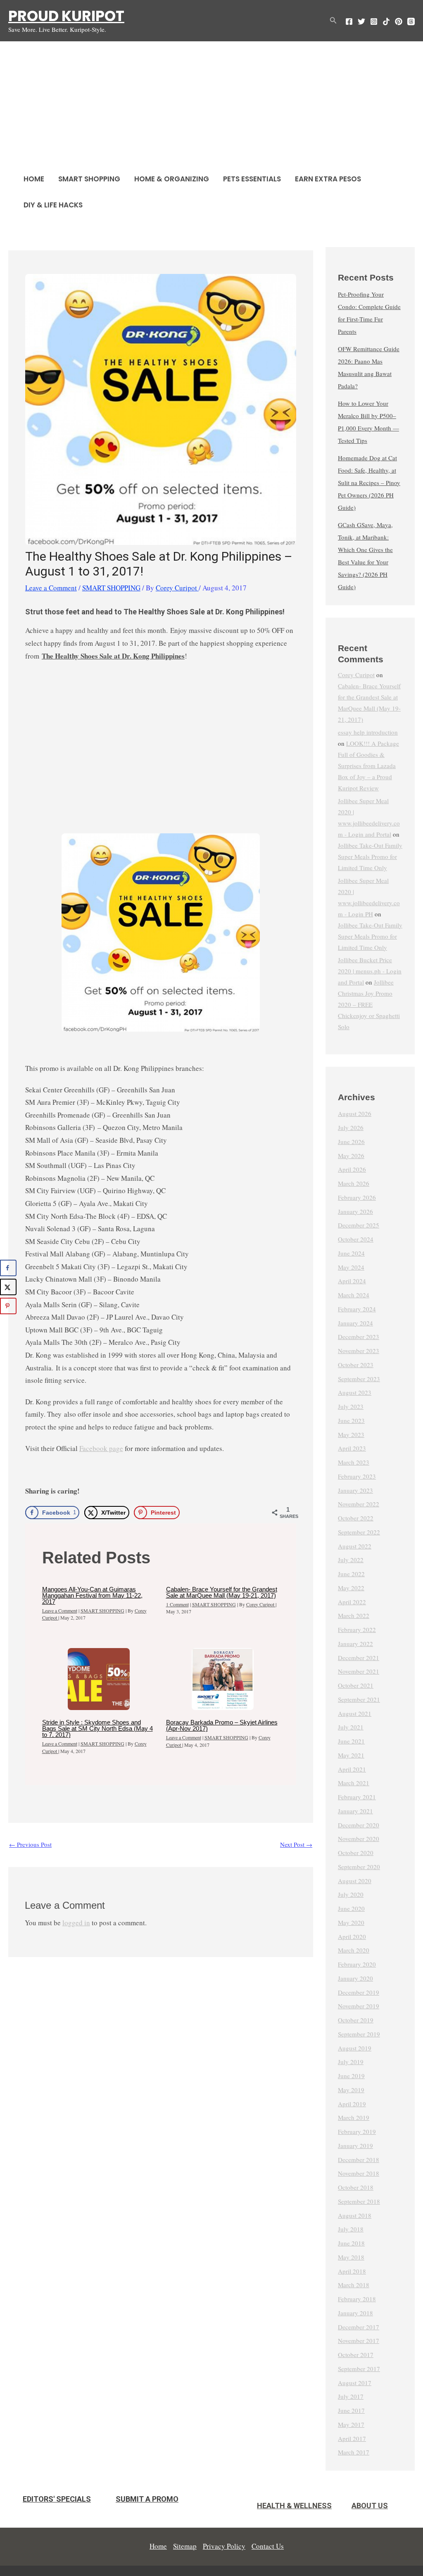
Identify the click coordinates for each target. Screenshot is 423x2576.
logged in (76, 1923)
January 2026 (355, 1211)
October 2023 (356, 1365)
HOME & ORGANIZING (172, 179)
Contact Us (268, 2546)
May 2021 (351, 1755)
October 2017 (356, 2355)
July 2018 (351, 2229)
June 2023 (351, 1420)
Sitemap (185, 2546)
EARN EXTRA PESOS (328, 179)
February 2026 (357, 1197)
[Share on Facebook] (8, 1268)
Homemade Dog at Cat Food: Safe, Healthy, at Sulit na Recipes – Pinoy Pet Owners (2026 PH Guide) (369, 483)
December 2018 (359, 2160)
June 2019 (351, 2076)
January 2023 (355, 1490)
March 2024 (354, 1295)
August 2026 (355, 1113)
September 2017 (359, 2369)
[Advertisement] (211, 104)
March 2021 (354, 1783)
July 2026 (351, 1127)
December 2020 (359, 1825)
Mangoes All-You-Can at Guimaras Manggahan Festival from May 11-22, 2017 (92, 1595)
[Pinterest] (399, 21)
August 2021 (355, 1713)
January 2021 (355, 1811)
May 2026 (351, 1156)
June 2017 (351, 2410)
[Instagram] (374, 21)
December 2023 (359, 1337)
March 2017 (354, 2452)
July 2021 (351, 1727)
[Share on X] (8, 1287)
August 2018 (355, 2215)
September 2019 (359, 2034)
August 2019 (355, 2048)
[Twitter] (361, 21)
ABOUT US (370, 2506)
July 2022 (351, 1560)
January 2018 (355, 2313)
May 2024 (351, 1267)
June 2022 (351, 1574)
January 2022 (355, 1644)
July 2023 (351, 1406)
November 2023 (359, 1351)
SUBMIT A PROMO (147, 2499)
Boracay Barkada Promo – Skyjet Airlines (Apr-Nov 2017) (222, 1725)
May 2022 (351, 1588)
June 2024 (351, 1253)
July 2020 (351, 1894)
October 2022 (356, 1518)
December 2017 (359, 2327)
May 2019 (351, 2090)
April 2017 (352, 2438)
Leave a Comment (51, 588)
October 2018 (356, 2187)
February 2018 (357, 2299)
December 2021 (359, 1658)
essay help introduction (368, 732)
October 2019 (356, 2020)
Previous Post (30, 1844)
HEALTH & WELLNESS (294, 2506)
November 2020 (359, 1839)
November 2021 (359, 1671)
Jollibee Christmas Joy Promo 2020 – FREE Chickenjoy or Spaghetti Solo (369, 1004)
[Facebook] (349, 21)
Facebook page (101, 1448)
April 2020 (352, 1936)
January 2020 (355, 1978)
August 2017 (355, 2383)
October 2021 (356, 1685)
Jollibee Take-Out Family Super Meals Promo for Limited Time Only (370, 856)
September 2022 (359, 1532)
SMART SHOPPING (89, 179)
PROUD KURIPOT (66, 16)
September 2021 (359, 1699)
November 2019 (359, 2006)
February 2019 (357, 2131)
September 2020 (359, 1867)
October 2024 (356, 1239)
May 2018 (351, 2257)
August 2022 (355, 1546)
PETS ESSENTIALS (252, 179)
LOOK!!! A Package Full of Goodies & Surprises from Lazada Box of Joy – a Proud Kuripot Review (368, 766)
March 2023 (354, 1462)
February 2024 (357, 1309)
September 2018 (359, 2201)
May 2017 (351, 2424)
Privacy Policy (224, 2546)
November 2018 (359, 2173)
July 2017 (351, 2396)
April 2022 (352, 1602)
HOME (34, 179)
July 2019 (351, 2062)
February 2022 (357, 1629)
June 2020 (351, 1908)
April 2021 (352, 1769)
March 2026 (354, 1183)
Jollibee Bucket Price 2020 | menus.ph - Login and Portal (370, 971)
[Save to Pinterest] (8, 1306)
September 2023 (359, 1379)
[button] (333, 21)
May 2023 (351, 1434)
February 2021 (357, 1797)
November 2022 (359, 1504)
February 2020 (357, 1964)
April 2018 (352, 2271)
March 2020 (354, 1950)
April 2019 (352, 2104)
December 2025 (359, 1225)
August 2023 (355, 1392)
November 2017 (359, 2341)
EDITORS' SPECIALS (57, 2499)
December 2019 (359, 1992)
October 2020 (356, 1853)
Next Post (296, 1844)
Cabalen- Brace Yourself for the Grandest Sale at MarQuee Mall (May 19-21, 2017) (222, 1592)
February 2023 (357, 1476)
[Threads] (411, 21)
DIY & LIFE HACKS (53, 205)
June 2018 (351, 2243)
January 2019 (355, 2145)
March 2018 (354, 2285)
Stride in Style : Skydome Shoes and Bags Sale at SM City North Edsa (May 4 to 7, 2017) (97, 1728)
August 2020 (355, 1881)
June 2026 (351, 1142)
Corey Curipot (356, 675)
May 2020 (351, 1922)
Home (158, 2546)
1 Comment (177, 1604)
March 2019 (354, 2117)
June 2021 (351, 1741)
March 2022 (354, 1615)
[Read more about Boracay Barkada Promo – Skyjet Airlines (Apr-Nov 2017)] (223, 1679)
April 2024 (352, 1281)
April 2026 (352, 1169)
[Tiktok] (386, 21)
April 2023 (352, 1448)
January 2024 (355, 1323)
